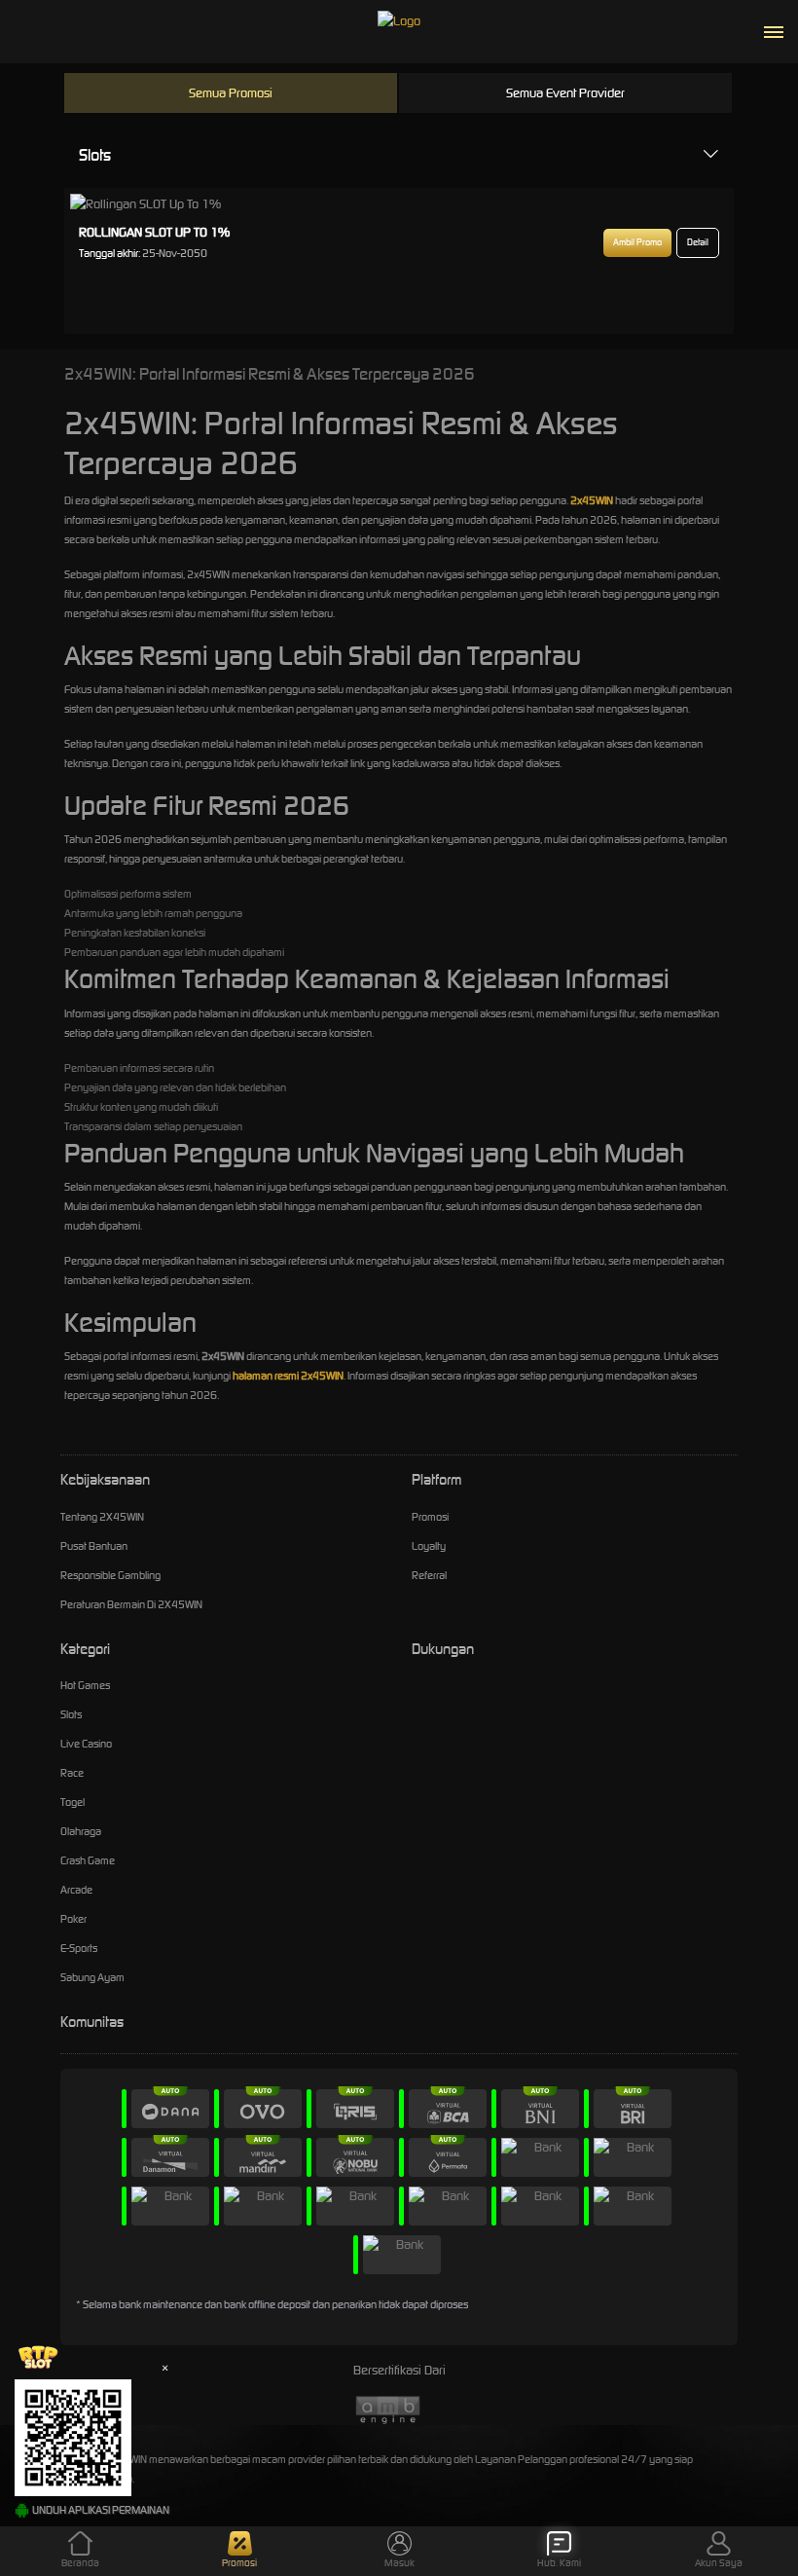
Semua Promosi (231, 93)
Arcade (76, 1890)
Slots (95, 155)
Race (72, 1773)
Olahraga (81, 1831)
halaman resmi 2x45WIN (288, 1376)
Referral (429, 1575)
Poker (73, 1919)
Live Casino (86, 1744)
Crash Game (88, 1860)
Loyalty (429, 1546)
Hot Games (85, 1685)
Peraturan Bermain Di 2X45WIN (131, 1604)
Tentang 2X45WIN (102, 1517)
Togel (73, 1802)
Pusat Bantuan (94, 1546)
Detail (698, 242)
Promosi (430, 1517)
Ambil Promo (637, 242)
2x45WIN (592, 500)
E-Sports (79, 1948)
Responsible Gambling (110, 1575)
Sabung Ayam (92, 1977)
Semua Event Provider (565, 93)
